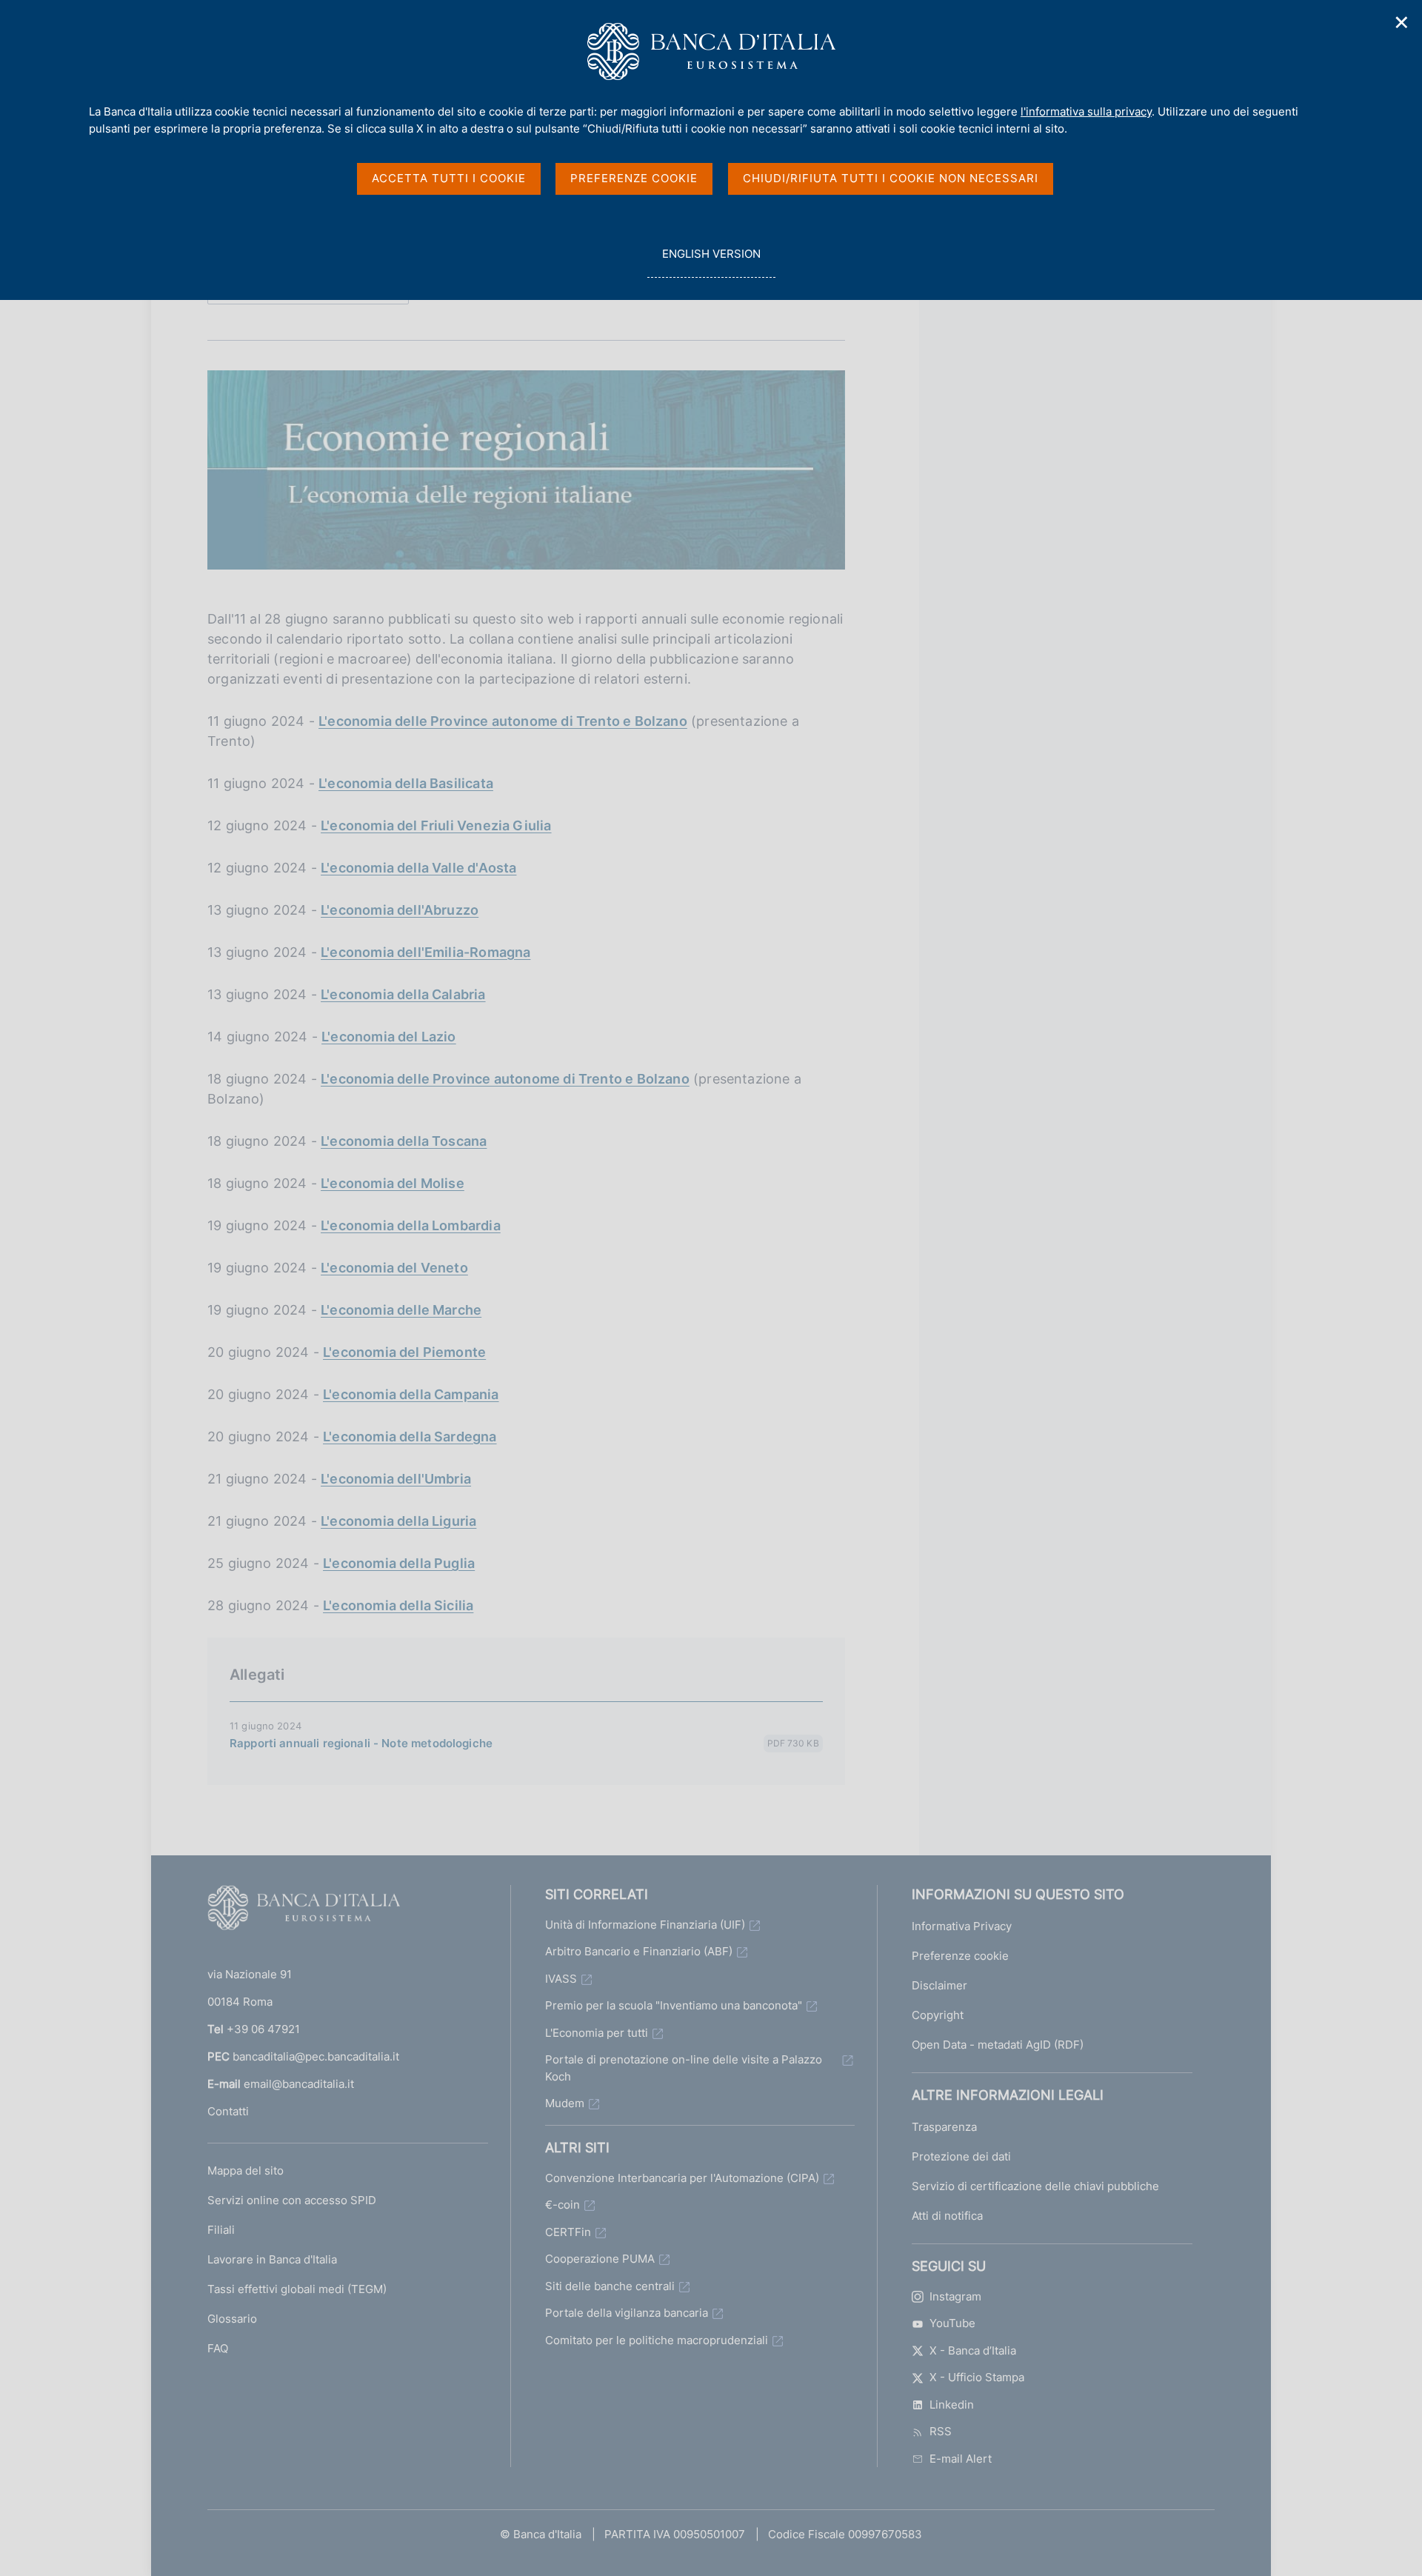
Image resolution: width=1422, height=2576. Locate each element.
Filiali (221, 2230)
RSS (941, 2431)
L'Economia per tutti (597, 2033)
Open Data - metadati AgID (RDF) (998, 2045)
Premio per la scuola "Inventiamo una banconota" (674, 2005)
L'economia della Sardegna (410, 1437)
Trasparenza (944, 2127)
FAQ (218, 2348)
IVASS (561, 1979)
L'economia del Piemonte (404, 1352)
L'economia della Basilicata (406, 783)
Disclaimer (939, 1985)
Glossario (232, 2319)
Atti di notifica (947, 2216)
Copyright (938, 2015)
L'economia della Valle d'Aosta (418, 868)
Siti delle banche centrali (610, 2286)
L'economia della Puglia (399, 1563)
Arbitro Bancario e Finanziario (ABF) (639, 1951)
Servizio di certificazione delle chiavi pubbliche (1035, 2186)
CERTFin (568, 2232)
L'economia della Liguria (398, 1521)
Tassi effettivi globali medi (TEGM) (297, 2289)
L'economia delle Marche (401, 1310)
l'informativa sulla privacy (1086, 111)
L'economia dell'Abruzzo (400, 910)
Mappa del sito (246, 2170)
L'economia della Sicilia (398, 1605)
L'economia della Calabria (403, 994)
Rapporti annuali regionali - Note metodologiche (361, 1743)
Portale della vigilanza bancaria (627, 2313)
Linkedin (952, 2405)
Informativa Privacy (962, 1926)
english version (711, 262)
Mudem (565, 2103)
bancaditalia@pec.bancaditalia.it (316, 2056)
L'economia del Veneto (394, 1268)
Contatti (228, 2111)
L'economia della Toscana (404, 1141)
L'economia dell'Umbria (396, 1479)
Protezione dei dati (961, 2156)
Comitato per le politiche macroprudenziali (657, 2340)
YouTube (952, 2323)
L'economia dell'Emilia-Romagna (425, 952)
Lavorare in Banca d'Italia (272, 2259)
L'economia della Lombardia (411, 1225)
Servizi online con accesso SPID (292, 2200)
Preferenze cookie (960, 1956)
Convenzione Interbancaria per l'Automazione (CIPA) (682, 2178)
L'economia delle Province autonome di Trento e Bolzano (503, 721)
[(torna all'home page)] (304, 1911)
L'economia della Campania (411, 1394)
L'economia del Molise (393, 1183)
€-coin (563, 2205)
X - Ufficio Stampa (977, 2377)
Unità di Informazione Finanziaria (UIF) (645, 1925)
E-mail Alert (961, 2459)
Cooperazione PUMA (600, 2259)
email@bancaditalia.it (299, 2084)
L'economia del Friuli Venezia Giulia (436, 825)
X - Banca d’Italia (973, 2350)
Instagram (955, 2296)
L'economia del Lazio (389, 1037)
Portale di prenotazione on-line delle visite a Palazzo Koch (684, 2068)
